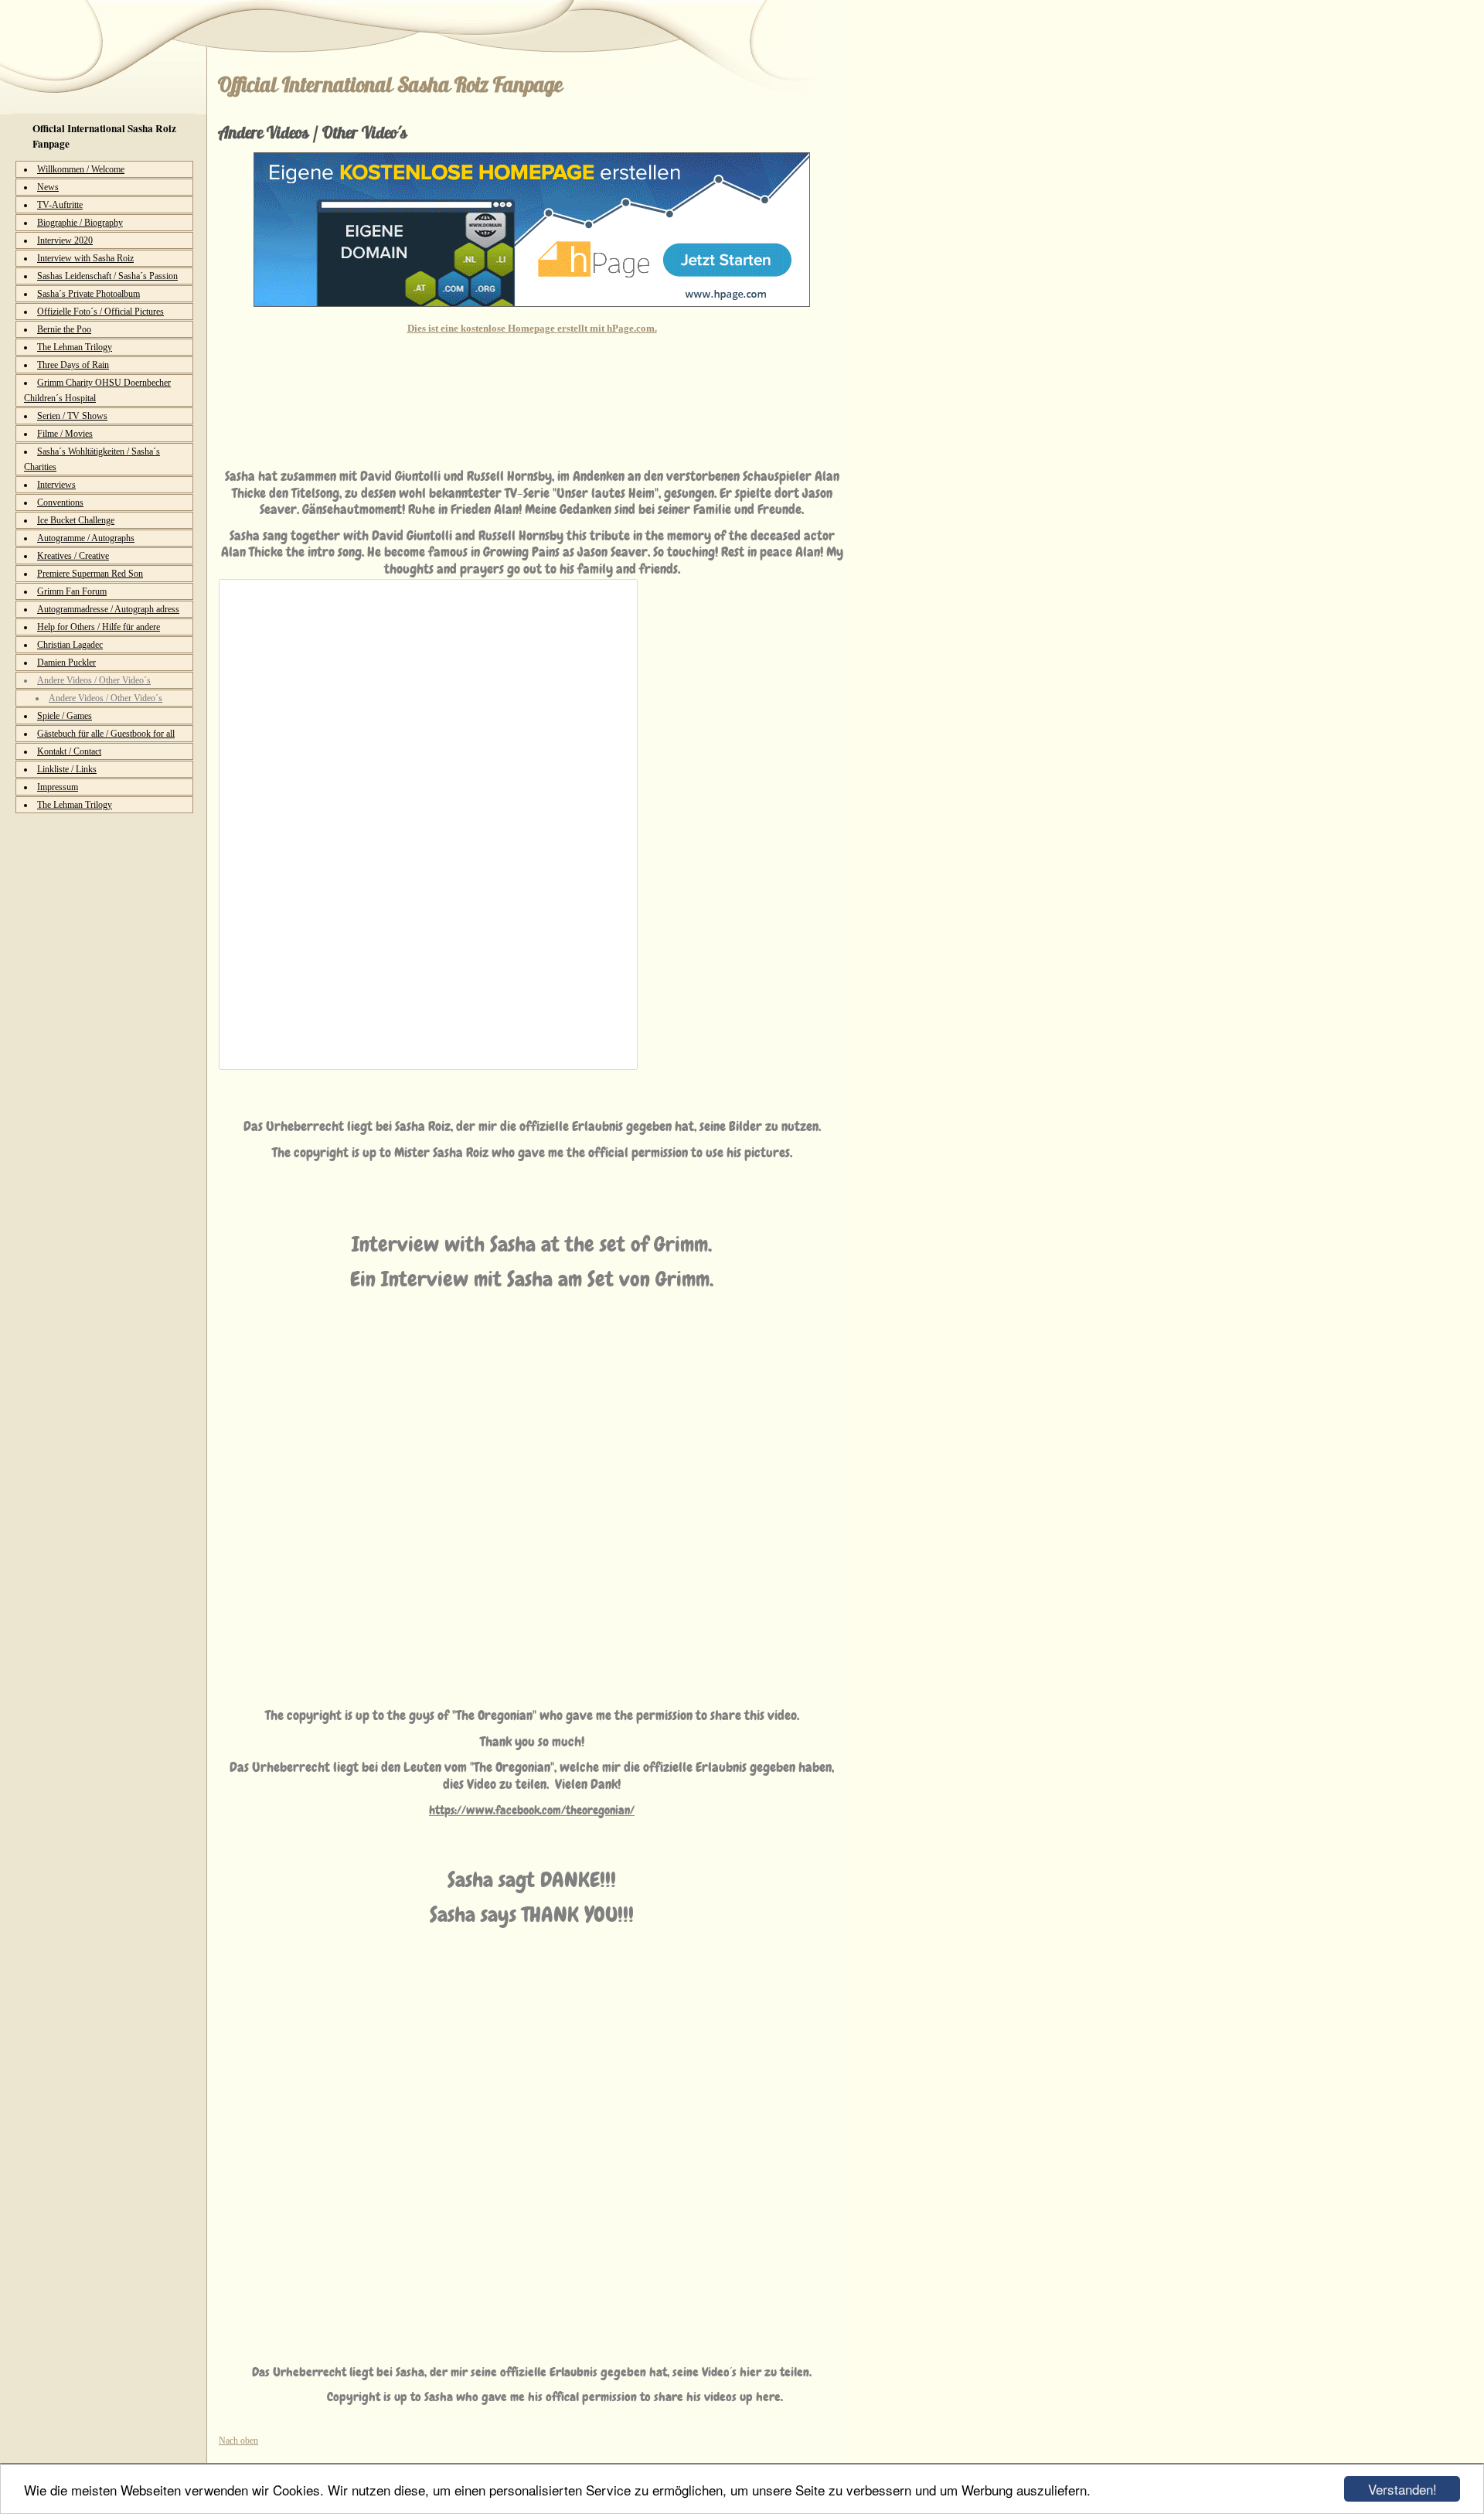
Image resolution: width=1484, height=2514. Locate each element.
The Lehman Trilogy (75, 347)
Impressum (58, 787)
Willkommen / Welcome (81, 169)
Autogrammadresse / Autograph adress (108, 609)
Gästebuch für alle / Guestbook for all (106, 734)
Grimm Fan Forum (72, 591)
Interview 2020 (65, 240)
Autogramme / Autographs (86, 538)
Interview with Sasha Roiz (85, 258)
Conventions (60, 502)
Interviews (56, 485)
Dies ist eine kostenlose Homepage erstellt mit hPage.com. (532, 328)
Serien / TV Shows (72, 416)
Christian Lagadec (70, 645)
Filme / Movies (65, 434)
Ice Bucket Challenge (76, 520)
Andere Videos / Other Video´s (94, 680)
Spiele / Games (65, 716)
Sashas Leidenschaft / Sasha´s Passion (107, 276)
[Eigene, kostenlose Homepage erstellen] (532, 304)
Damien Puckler (66, 663)
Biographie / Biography (80, 223)
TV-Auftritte (60, 205)
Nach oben (238, 2441)
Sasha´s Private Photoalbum (88, 294)
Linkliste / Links (67, 769)
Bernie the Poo (64, 329)
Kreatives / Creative (73, 556)
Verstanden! (1402, 2489)
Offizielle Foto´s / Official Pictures (100, 312)
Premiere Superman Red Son (90, 574)
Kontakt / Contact (69, 751)
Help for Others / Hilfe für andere (99, 627)
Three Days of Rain (73, 365)
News (48, 187)
